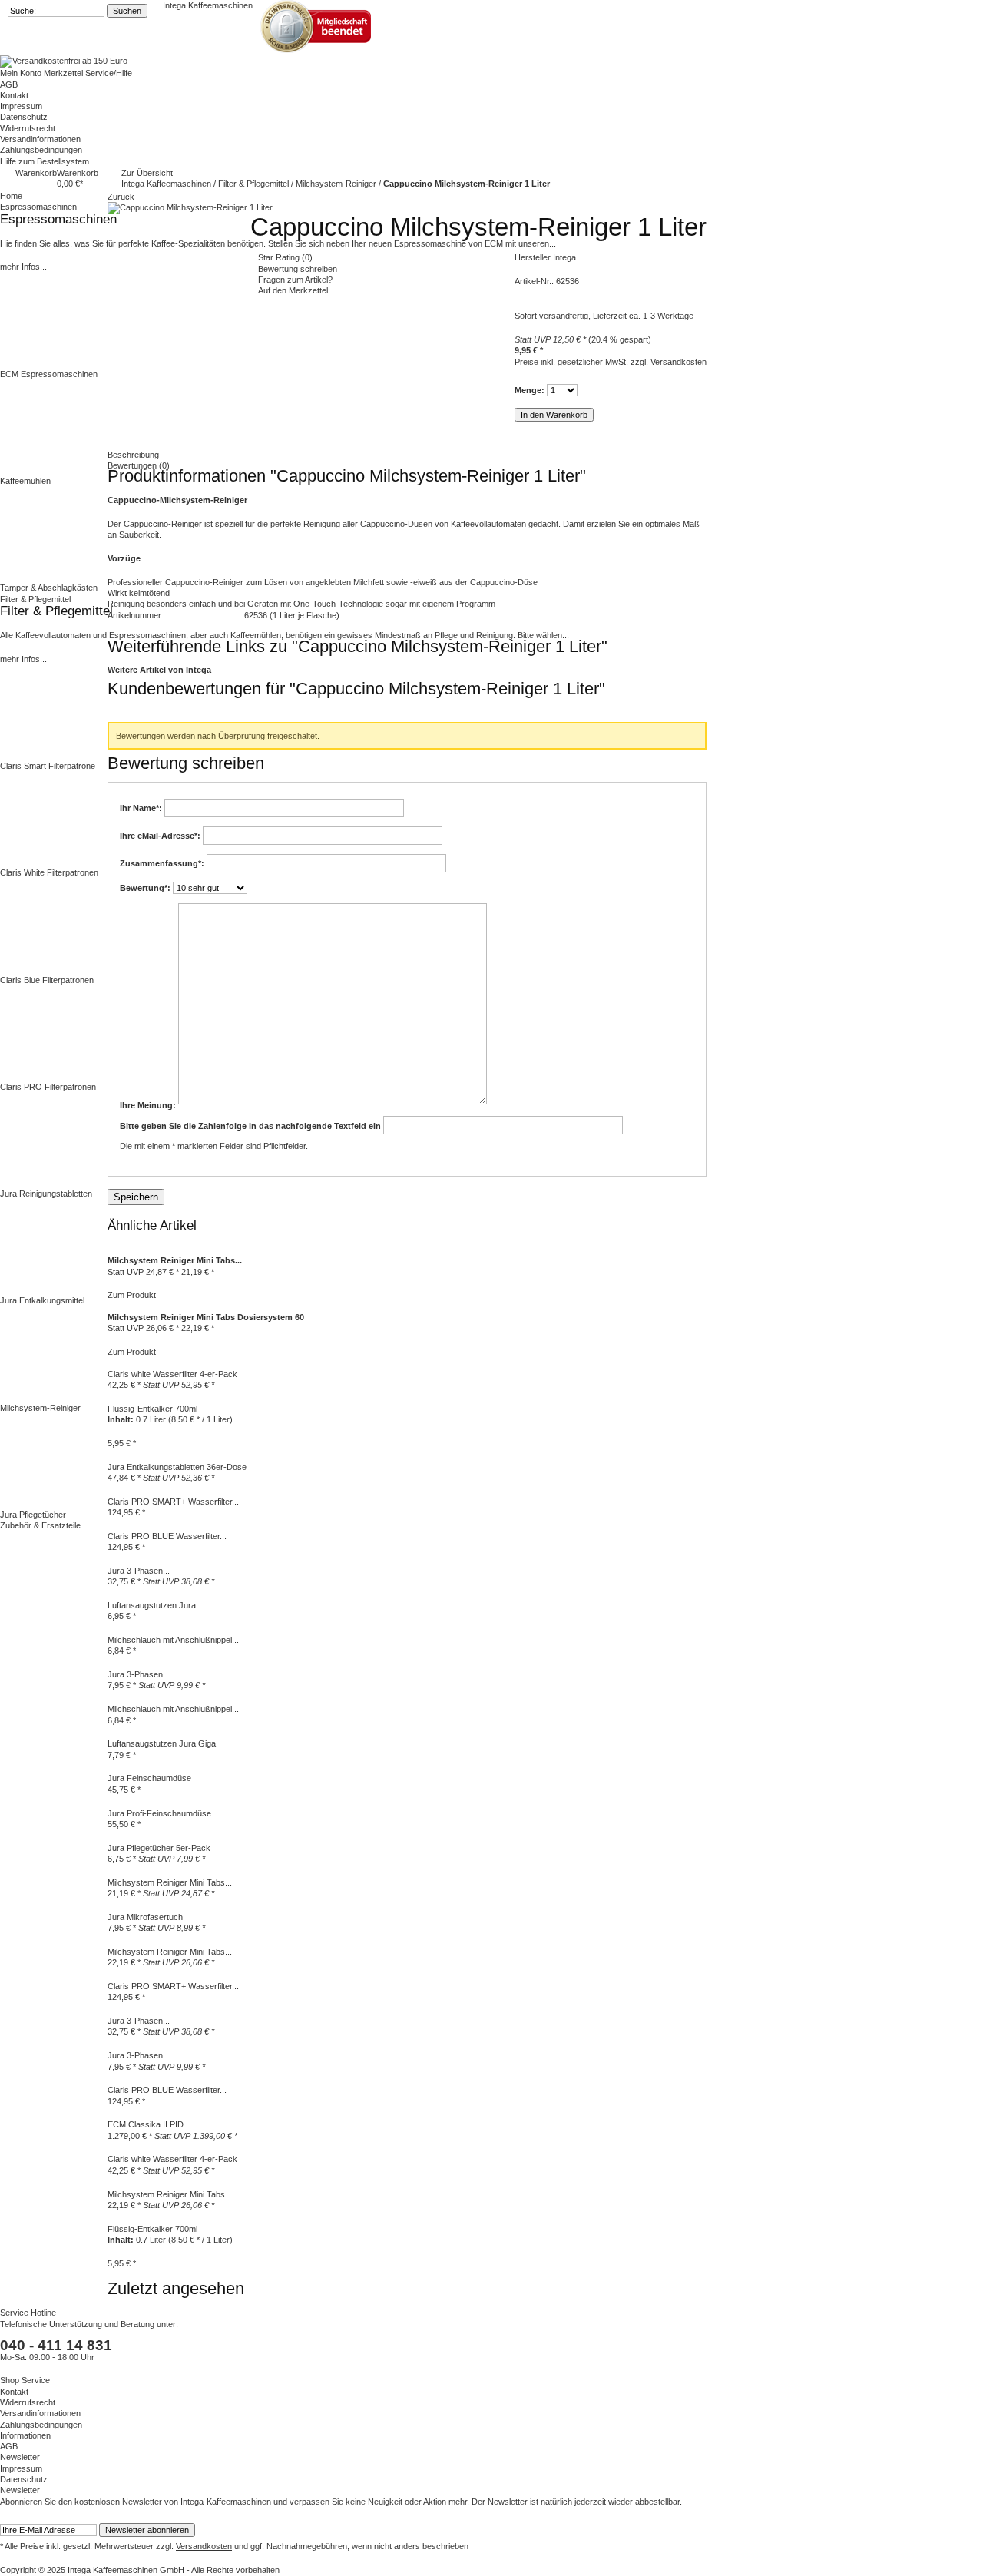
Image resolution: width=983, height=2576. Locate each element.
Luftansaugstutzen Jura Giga (162, 1743)
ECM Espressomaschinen (49, 374)
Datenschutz (24, 117)
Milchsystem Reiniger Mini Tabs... (170, 1882)
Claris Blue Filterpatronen (47, 980)
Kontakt (14, 95)
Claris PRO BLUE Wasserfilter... (167, 1536)
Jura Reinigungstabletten (46, 1194)
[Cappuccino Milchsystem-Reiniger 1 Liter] (190, 207)
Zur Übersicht (147, 173)
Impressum (21, 106)
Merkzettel (65, 73)
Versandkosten (204, 2546)
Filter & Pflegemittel (255, 184)
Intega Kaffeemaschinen (208, 5)
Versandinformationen (40, 139)
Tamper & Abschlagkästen (49, 588)
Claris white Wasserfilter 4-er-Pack (172, 2159)
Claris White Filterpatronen (49, 872)
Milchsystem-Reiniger (40, 1408)
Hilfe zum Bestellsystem (45, 161)
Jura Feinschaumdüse (149, 1778)
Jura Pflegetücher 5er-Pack (159, 1848)
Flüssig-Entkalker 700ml (152, 2229)
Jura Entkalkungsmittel (42, 1300)
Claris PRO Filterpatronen (48, 1087)
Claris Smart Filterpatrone (48, 766)
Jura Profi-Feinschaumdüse (159, 1813)
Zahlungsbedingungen (41, 150)
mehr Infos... (23, 267)
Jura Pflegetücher (33, 1515)
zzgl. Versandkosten (669, 362)
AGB (9, 84)
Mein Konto (22, 73)
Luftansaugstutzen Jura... (155, 1605)
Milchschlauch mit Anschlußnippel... (173, 1640)
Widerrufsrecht (28, 128)
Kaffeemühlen (25, 481)
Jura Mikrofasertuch (145, 1917)
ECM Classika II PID (146, 2124)
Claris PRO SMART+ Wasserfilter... (173, 1986)
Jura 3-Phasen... (139, 1571)
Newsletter (20, 2457)
